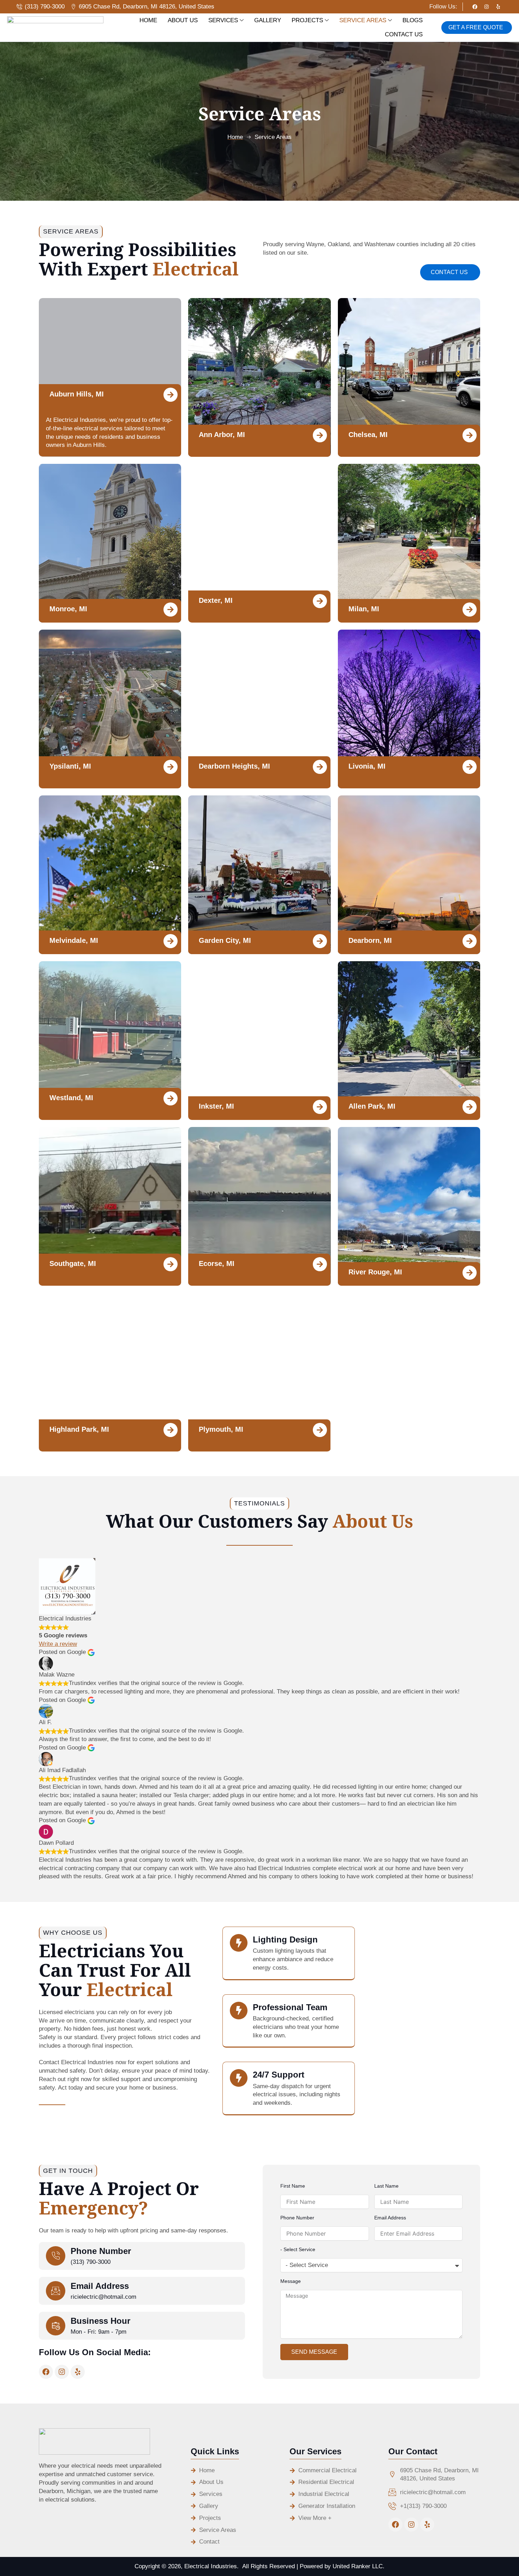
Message (291, 2281)
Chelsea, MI (368, 435)
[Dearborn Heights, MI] (320, 767)
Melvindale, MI (74, 940)
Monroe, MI (68, 609)
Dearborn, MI (370, 940)
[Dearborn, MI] (470, 941)
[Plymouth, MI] (320, 1430)
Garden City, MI (225, 940)
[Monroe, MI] (171, 610)
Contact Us (404, 34)
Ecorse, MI (217, 1263)
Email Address (100, 2286)
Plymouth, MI (221, 1429)
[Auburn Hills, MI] (171, 395)
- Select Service (298, 2249)
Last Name (386, 2186)
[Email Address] (56, 2291)
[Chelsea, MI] (470, 435)
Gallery (268, 20)
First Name (293, 2186)
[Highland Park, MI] (171, 1430)
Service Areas (363, 20)
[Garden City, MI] (320, 941)
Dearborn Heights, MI (234, 766)
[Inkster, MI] (320, 1107)
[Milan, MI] (470, 610)
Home (148, 20)
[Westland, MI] (171, 1098)
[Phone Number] (56, 2256)
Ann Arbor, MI (222, 435)
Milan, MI (364, 609)
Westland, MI (71, 1098)
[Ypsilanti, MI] (171, 767)
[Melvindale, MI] (171, 941)
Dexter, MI (216, 600)
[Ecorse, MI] (320, 1264)
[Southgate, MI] (171, 1264)
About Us (183, 20)
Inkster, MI (216, 1106)
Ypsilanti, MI (70, 766)
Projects (307, 20)
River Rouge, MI (375, 1272)
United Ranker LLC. (359, 2566)
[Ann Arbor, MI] (320, 435)
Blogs (413, 20)
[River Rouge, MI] (470, 1273)
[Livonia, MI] (470, 767)
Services (223, 20)
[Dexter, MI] (320, 601)
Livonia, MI (367, 766)
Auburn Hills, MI (77, 394)
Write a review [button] (58, 1644)
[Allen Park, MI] (470, 1107)
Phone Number (101, 2251)
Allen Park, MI (372, 1106)
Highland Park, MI (79, 1429)
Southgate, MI (73, 1263)
